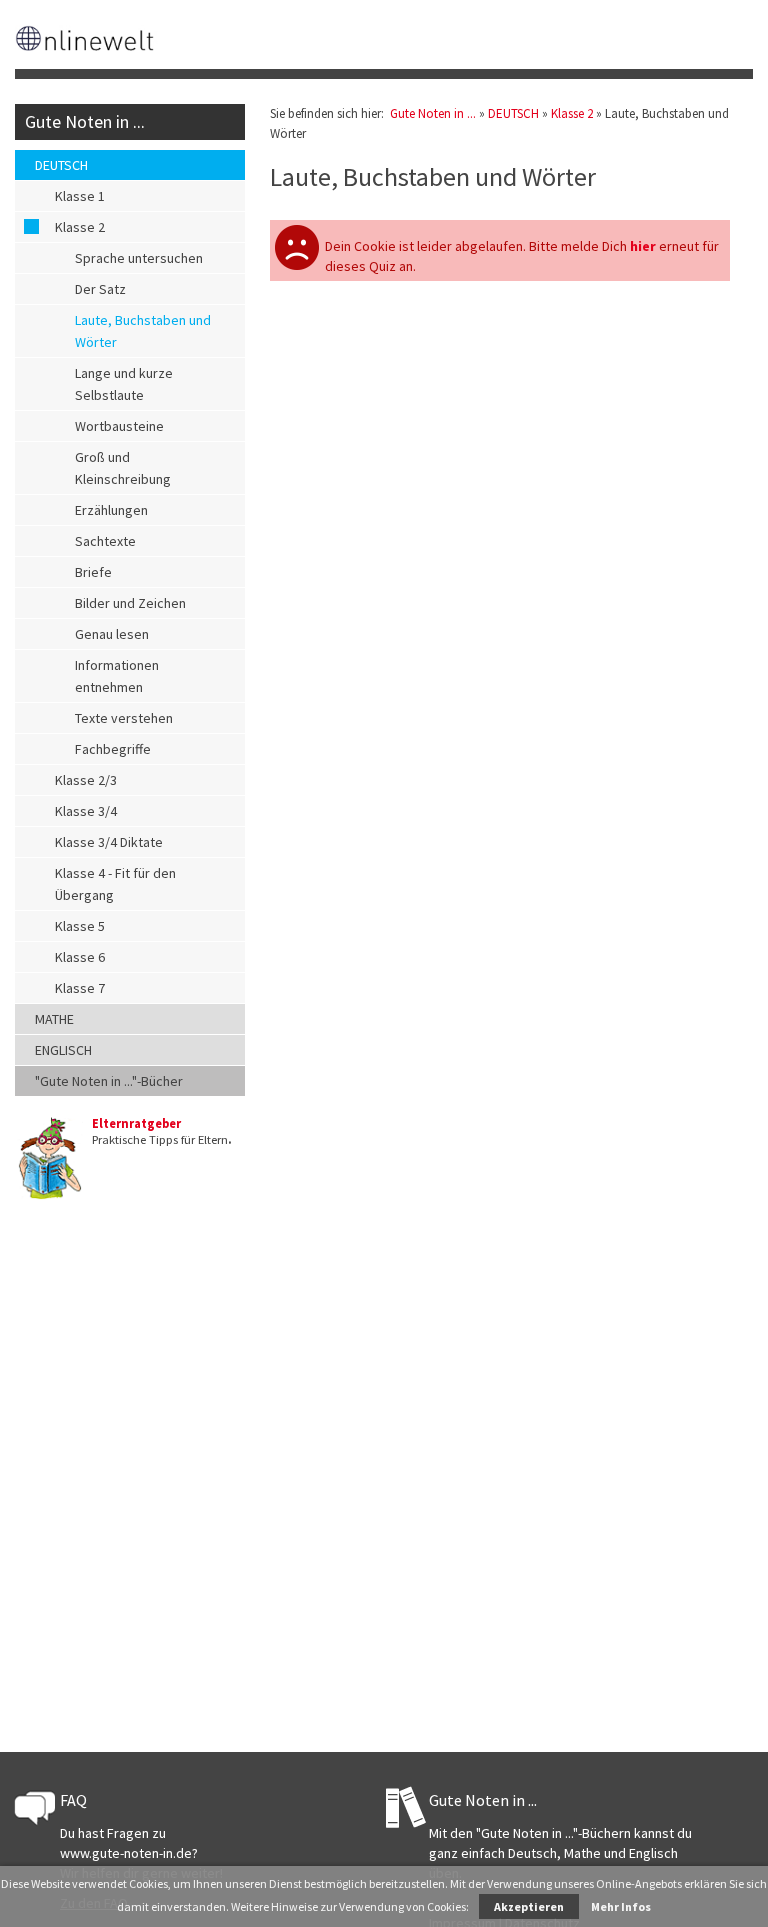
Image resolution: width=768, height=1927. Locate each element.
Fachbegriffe (113, 749)
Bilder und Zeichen (130, 603)
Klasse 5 (80, 926)
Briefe (93, 572)
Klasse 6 (80, 957)
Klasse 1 (80, 196)
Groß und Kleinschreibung (123, 468)
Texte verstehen (124, 718)
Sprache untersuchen (139, 258)
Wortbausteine (119, 426)
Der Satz (100, 289)
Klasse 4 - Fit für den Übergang (115, 884)
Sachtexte (105, 541)
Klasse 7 (80, 988)
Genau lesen (112, 634)
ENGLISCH (63, 1050)
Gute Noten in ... (85, 121)
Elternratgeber (136, 1123)
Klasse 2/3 (86, 780)
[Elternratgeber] (49, 1196)
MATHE (54, 1019)
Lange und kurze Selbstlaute (124, 384)
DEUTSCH (61, 165)
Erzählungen (111, 510)
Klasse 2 (80, 227)
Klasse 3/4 (86, 811)
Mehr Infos (621, 1906)
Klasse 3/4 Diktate (109, 842)
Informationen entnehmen (117, 676)
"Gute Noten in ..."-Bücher (109, 1081)
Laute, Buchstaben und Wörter (143, 331)
